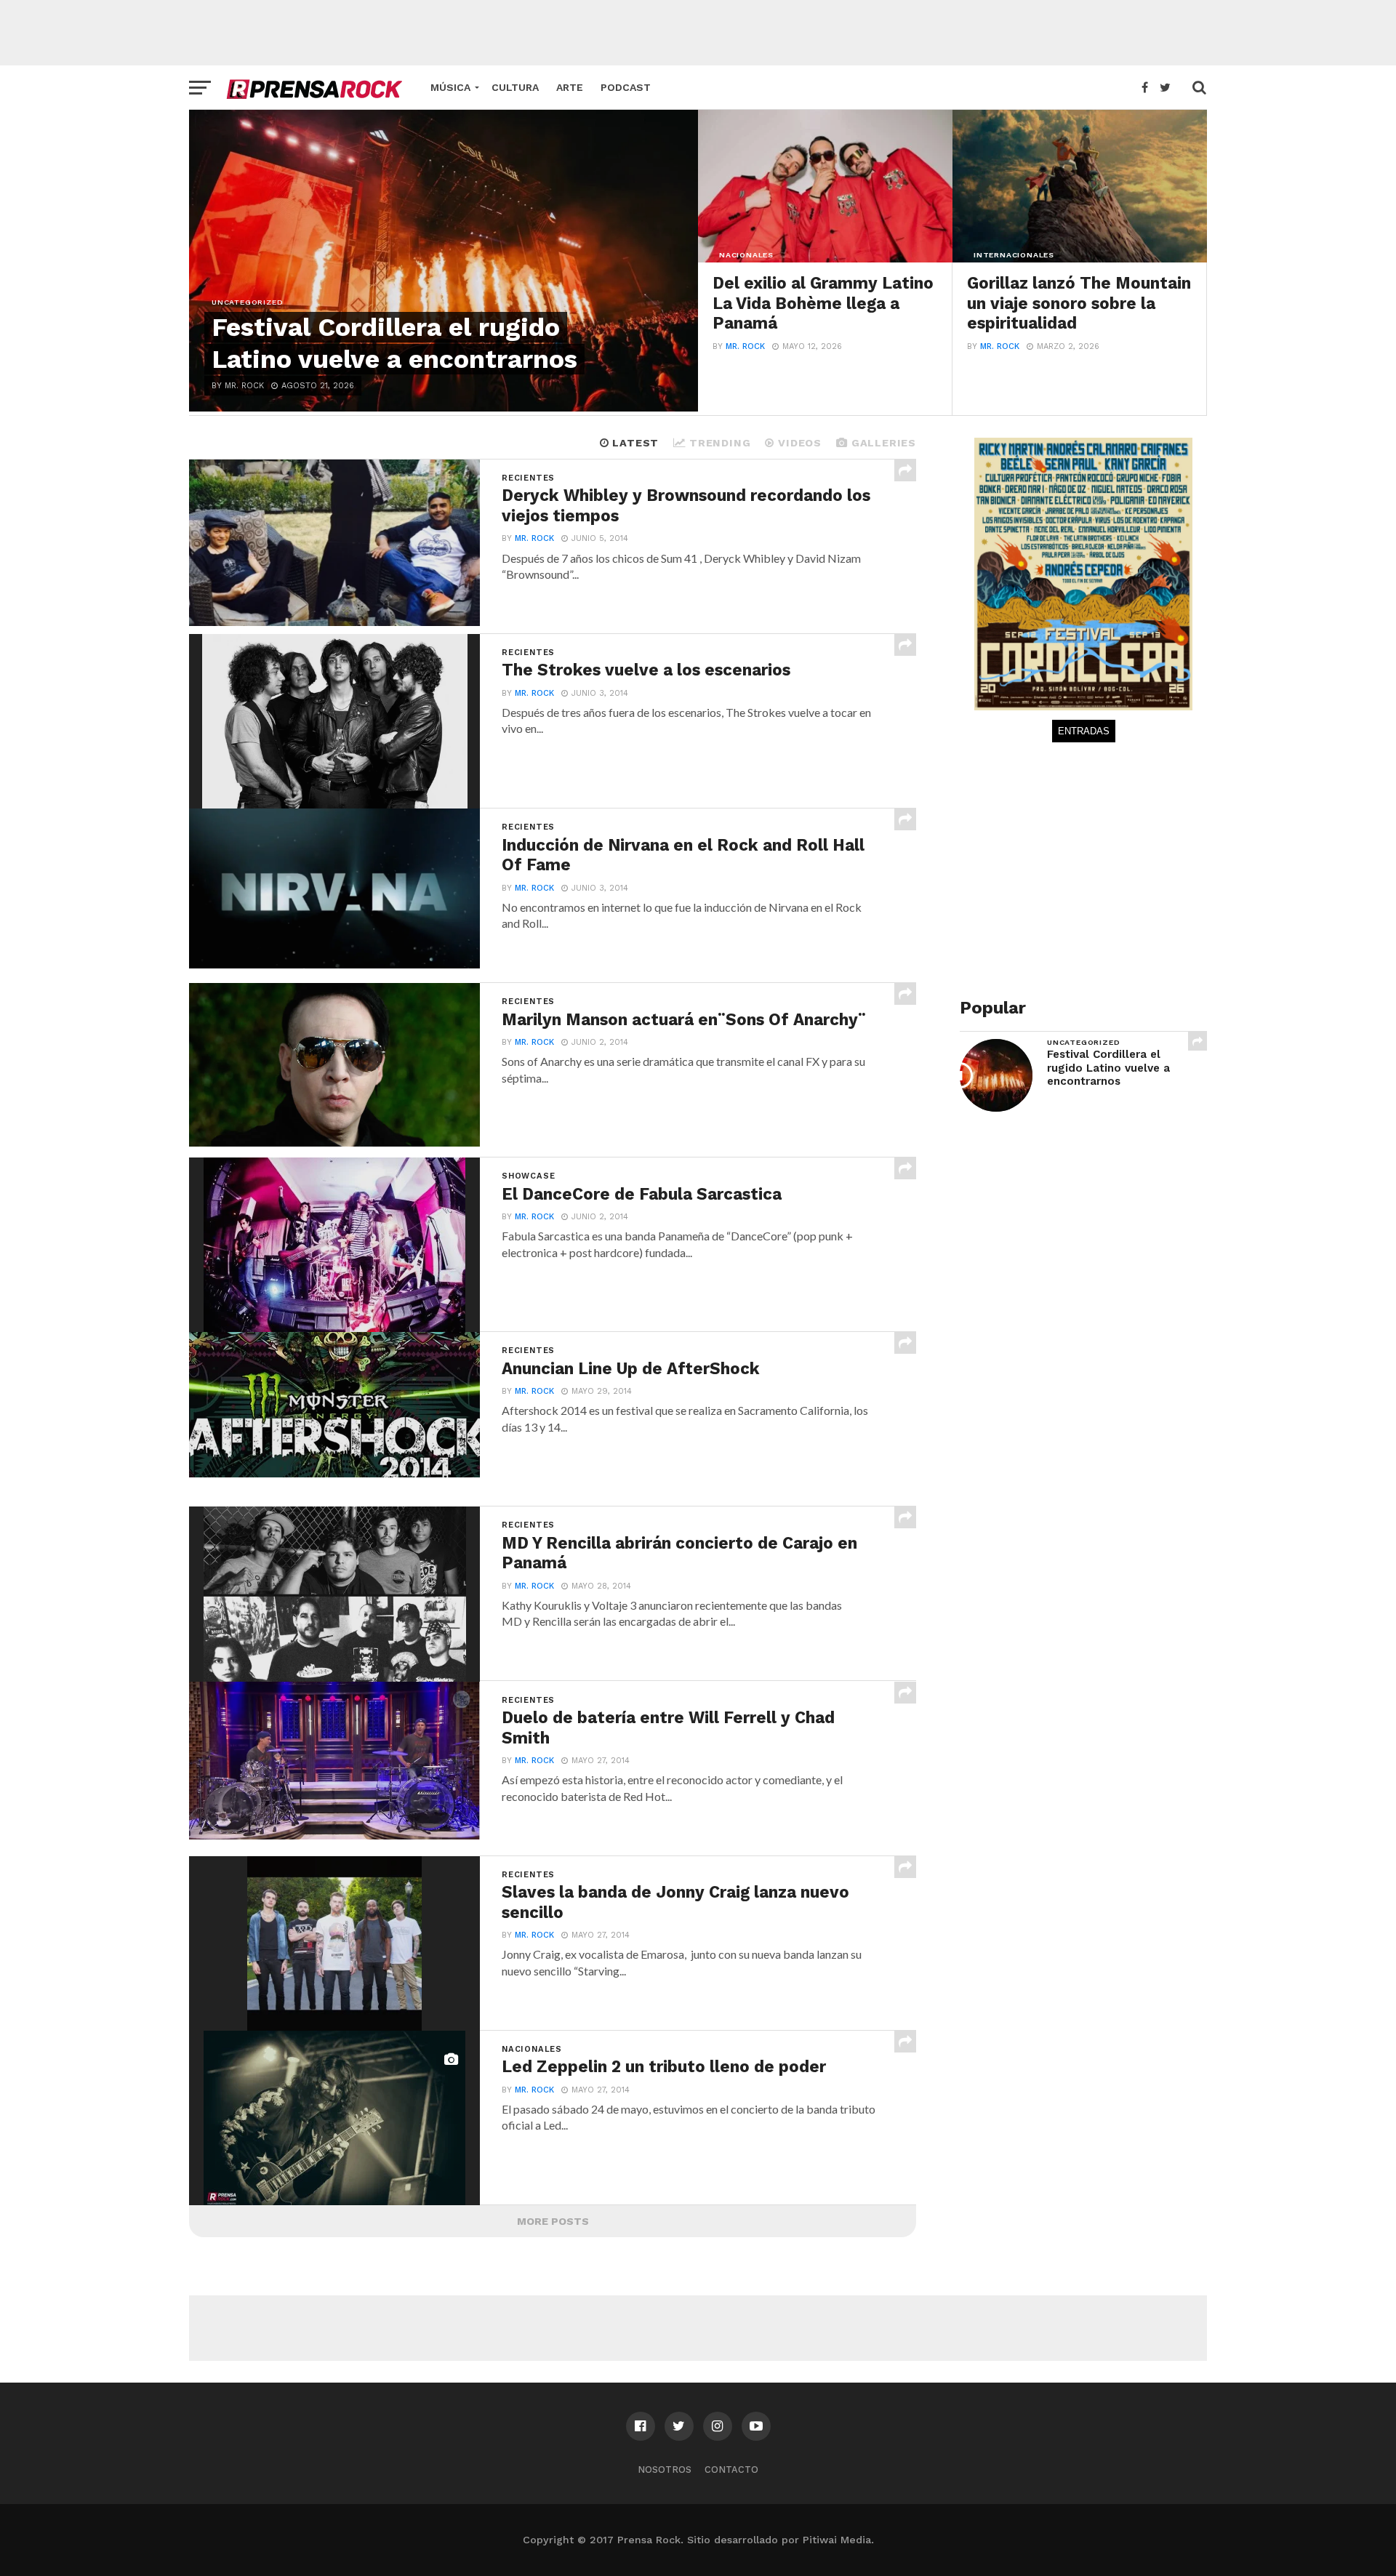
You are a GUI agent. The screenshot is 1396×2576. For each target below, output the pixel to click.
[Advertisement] (698, 33)
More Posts (553, 2221)
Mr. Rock (745, 346)
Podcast (626, 87)
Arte (570, 87)
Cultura (515, 87)
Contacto (731, 2469)
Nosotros (665, 2469)
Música (450, 87)
